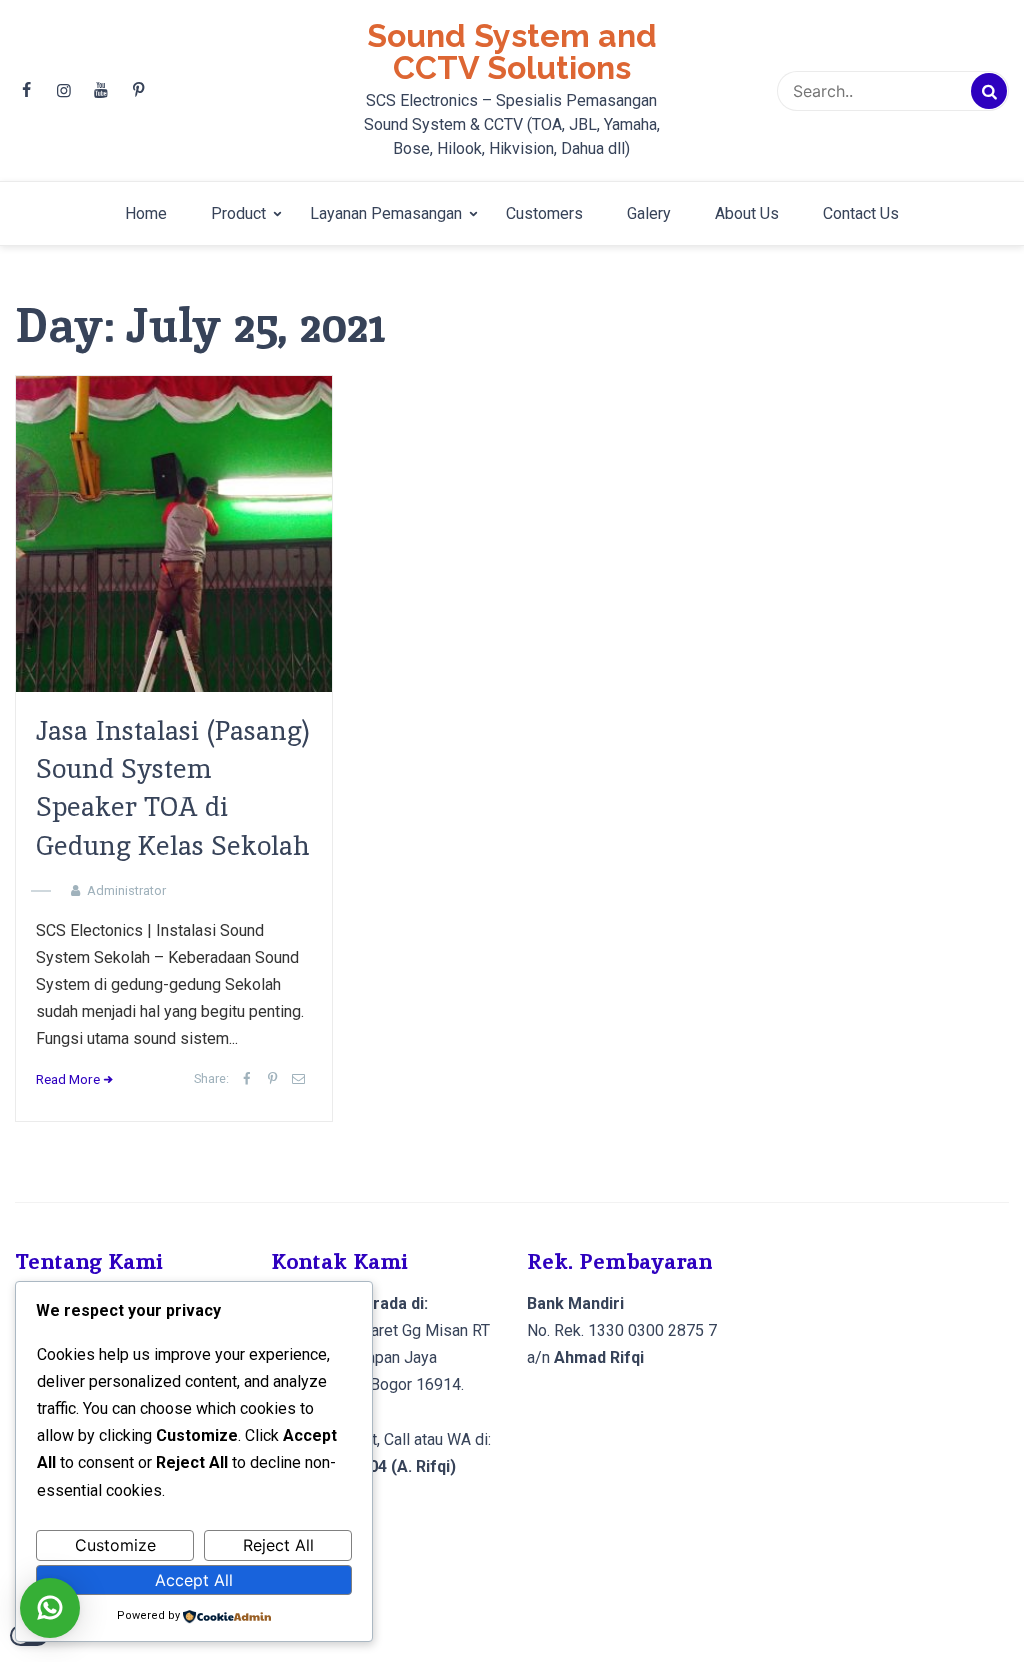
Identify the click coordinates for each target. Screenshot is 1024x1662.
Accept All (194, 1580)
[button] (50, 1608)
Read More (68, 1079)
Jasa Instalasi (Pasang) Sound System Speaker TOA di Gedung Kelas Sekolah (173, 788)
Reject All (278, 1545)
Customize (115, 1545)
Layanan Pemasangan (386, 213)
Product (238, 213)
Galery (649, 213)
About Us (747, 213)
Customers (544, 213)
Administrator (126, 890)
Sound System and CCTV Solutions (512, 52)
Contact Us (861, 213)
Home (146, 213)
